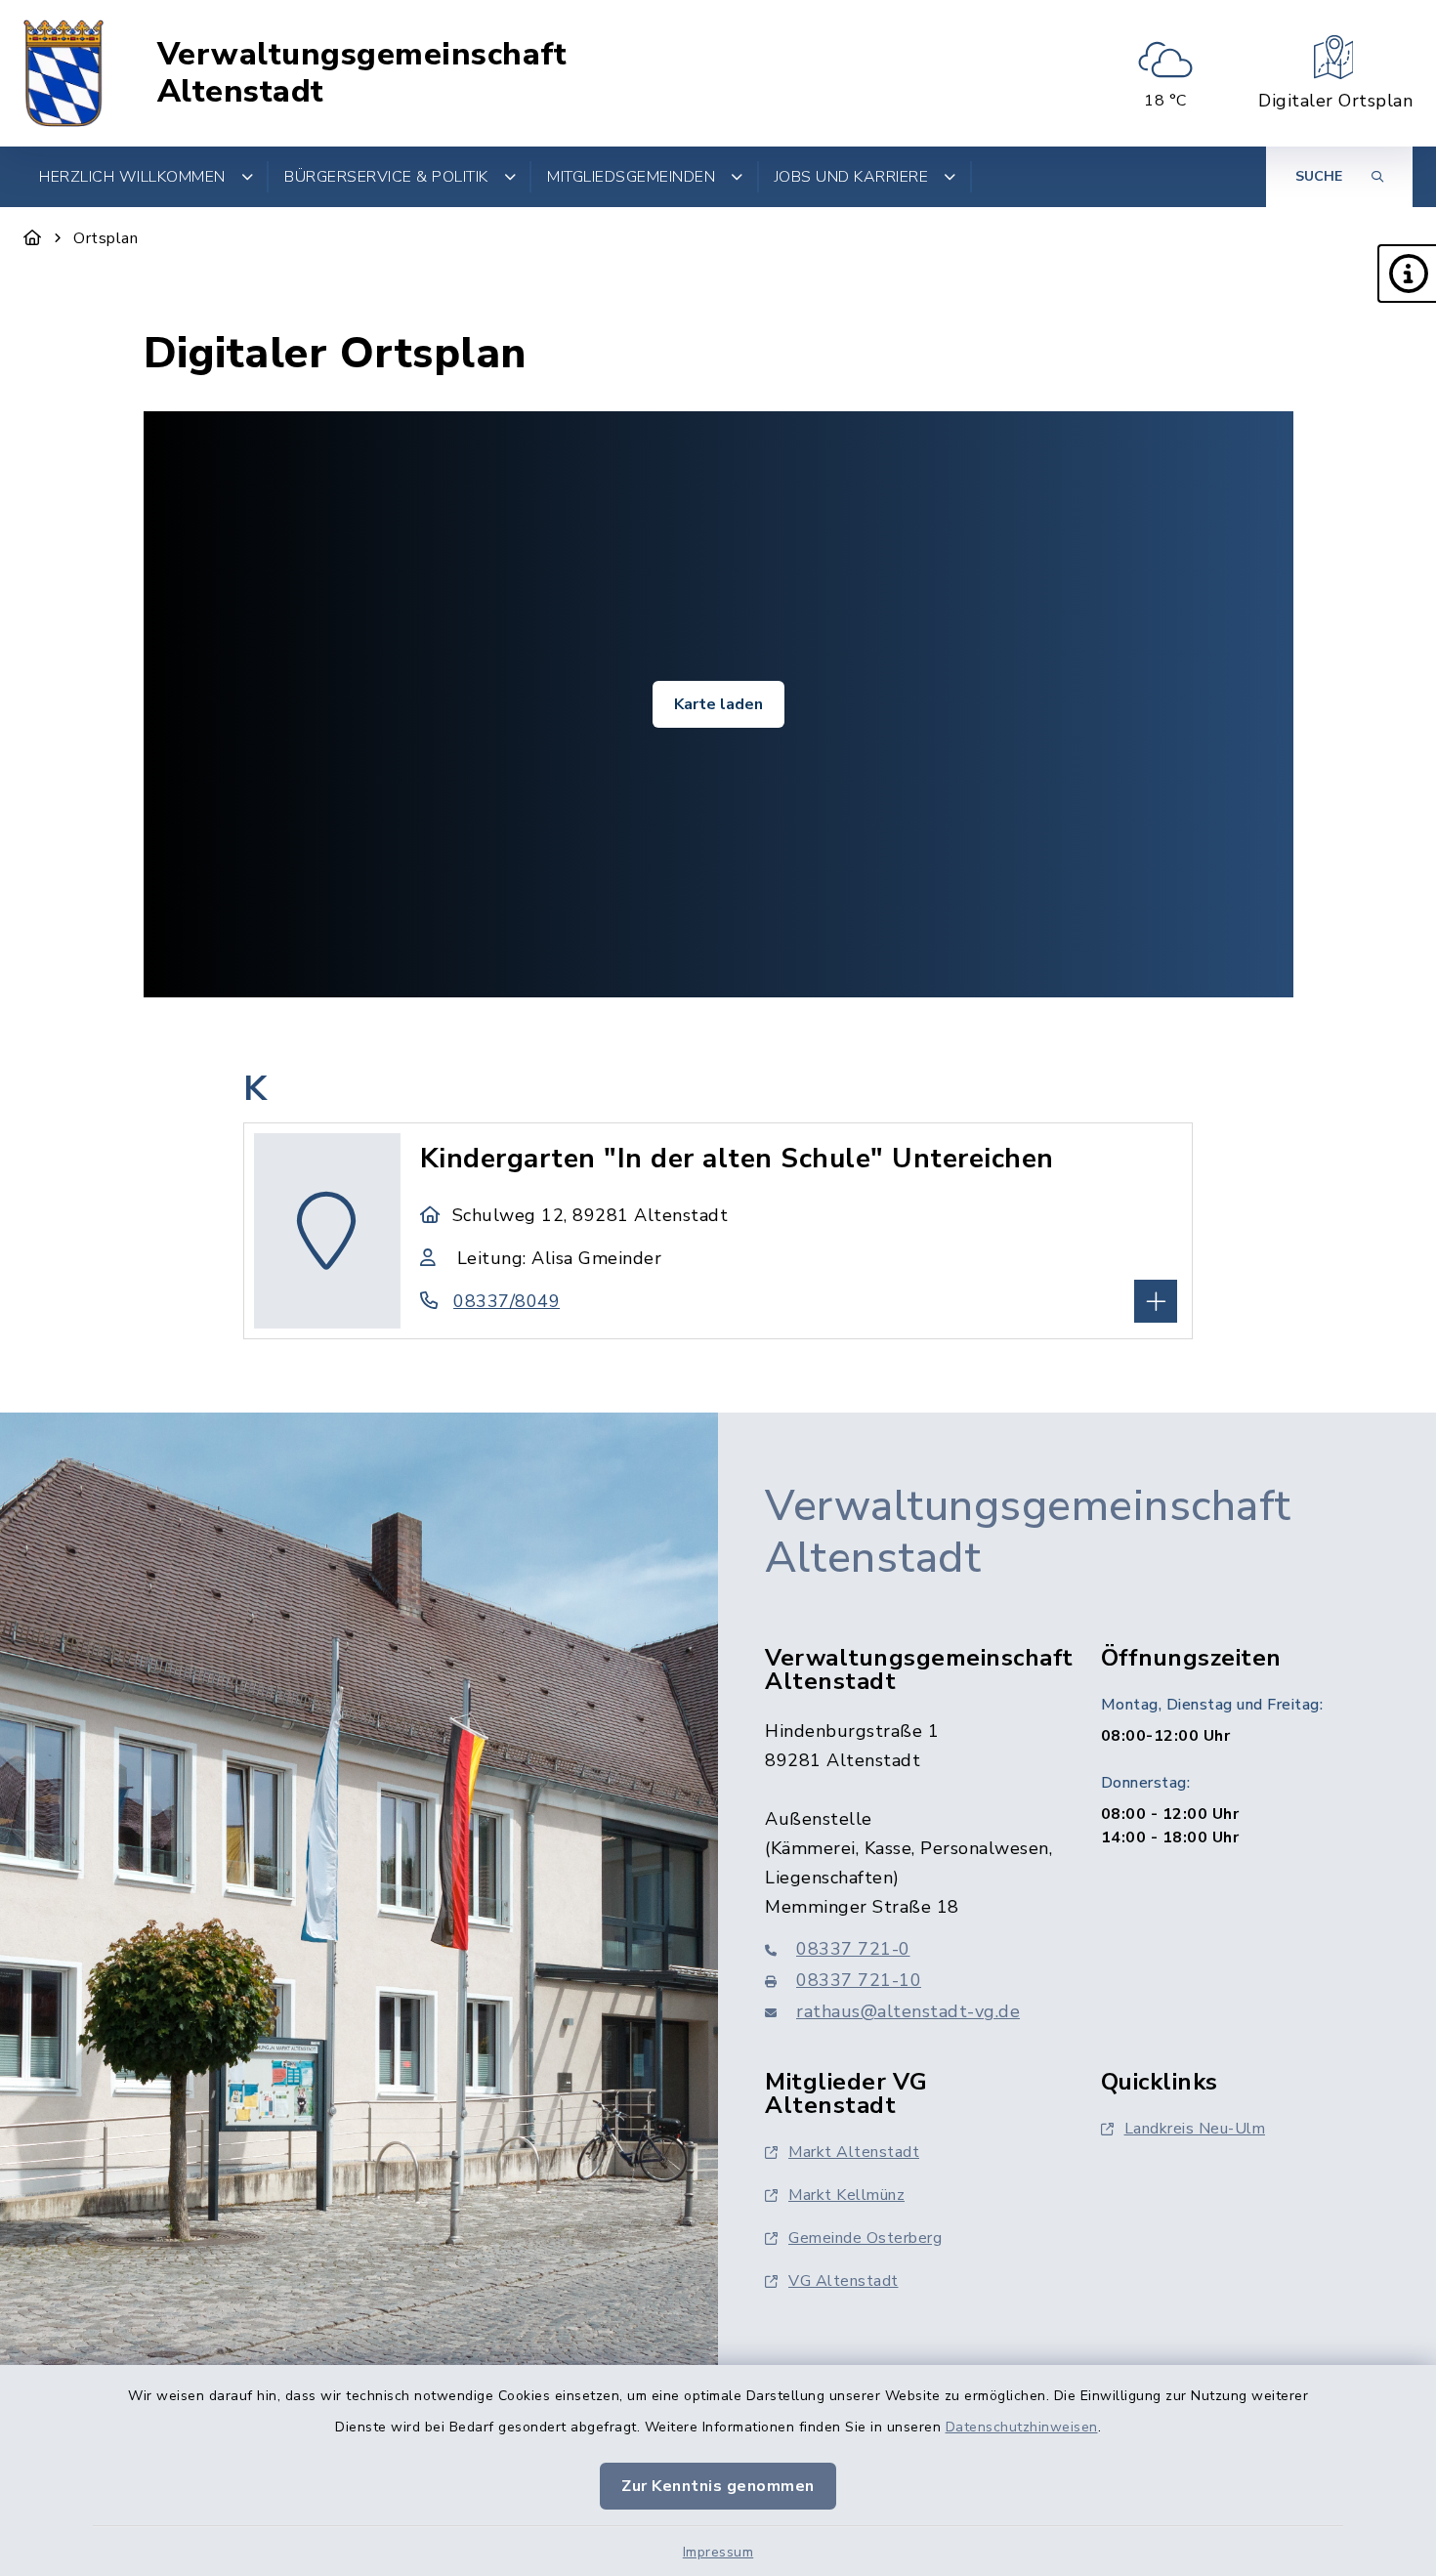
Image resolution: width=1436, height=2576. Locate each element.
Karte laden (718, 704)
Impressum (718, 2552)
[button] (1407, 274)
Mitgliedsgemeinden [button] (631, 177)
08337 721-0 (853, 1949)
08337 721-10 (859, 1980)
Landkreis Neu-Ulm (1195, 2129)
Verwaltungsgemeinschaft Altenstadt (362, 74)
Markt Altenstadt (854, 2152)
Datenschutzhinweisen (1022, 2427)
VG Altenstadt (844, 2281)
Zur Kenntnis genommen (718, 2486)
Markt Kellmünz (846, 2195)
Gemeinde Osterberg (865, 2238)
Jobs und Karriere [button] (852, 177)
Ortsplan (106, 238)
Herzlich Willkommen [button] (132, 177)
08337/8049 (507, 1301)
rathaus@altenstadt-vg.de (908, 2011)
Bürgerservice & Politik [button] (386, 177)
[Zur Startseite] (33, 238)
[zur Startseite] (63, 73)
